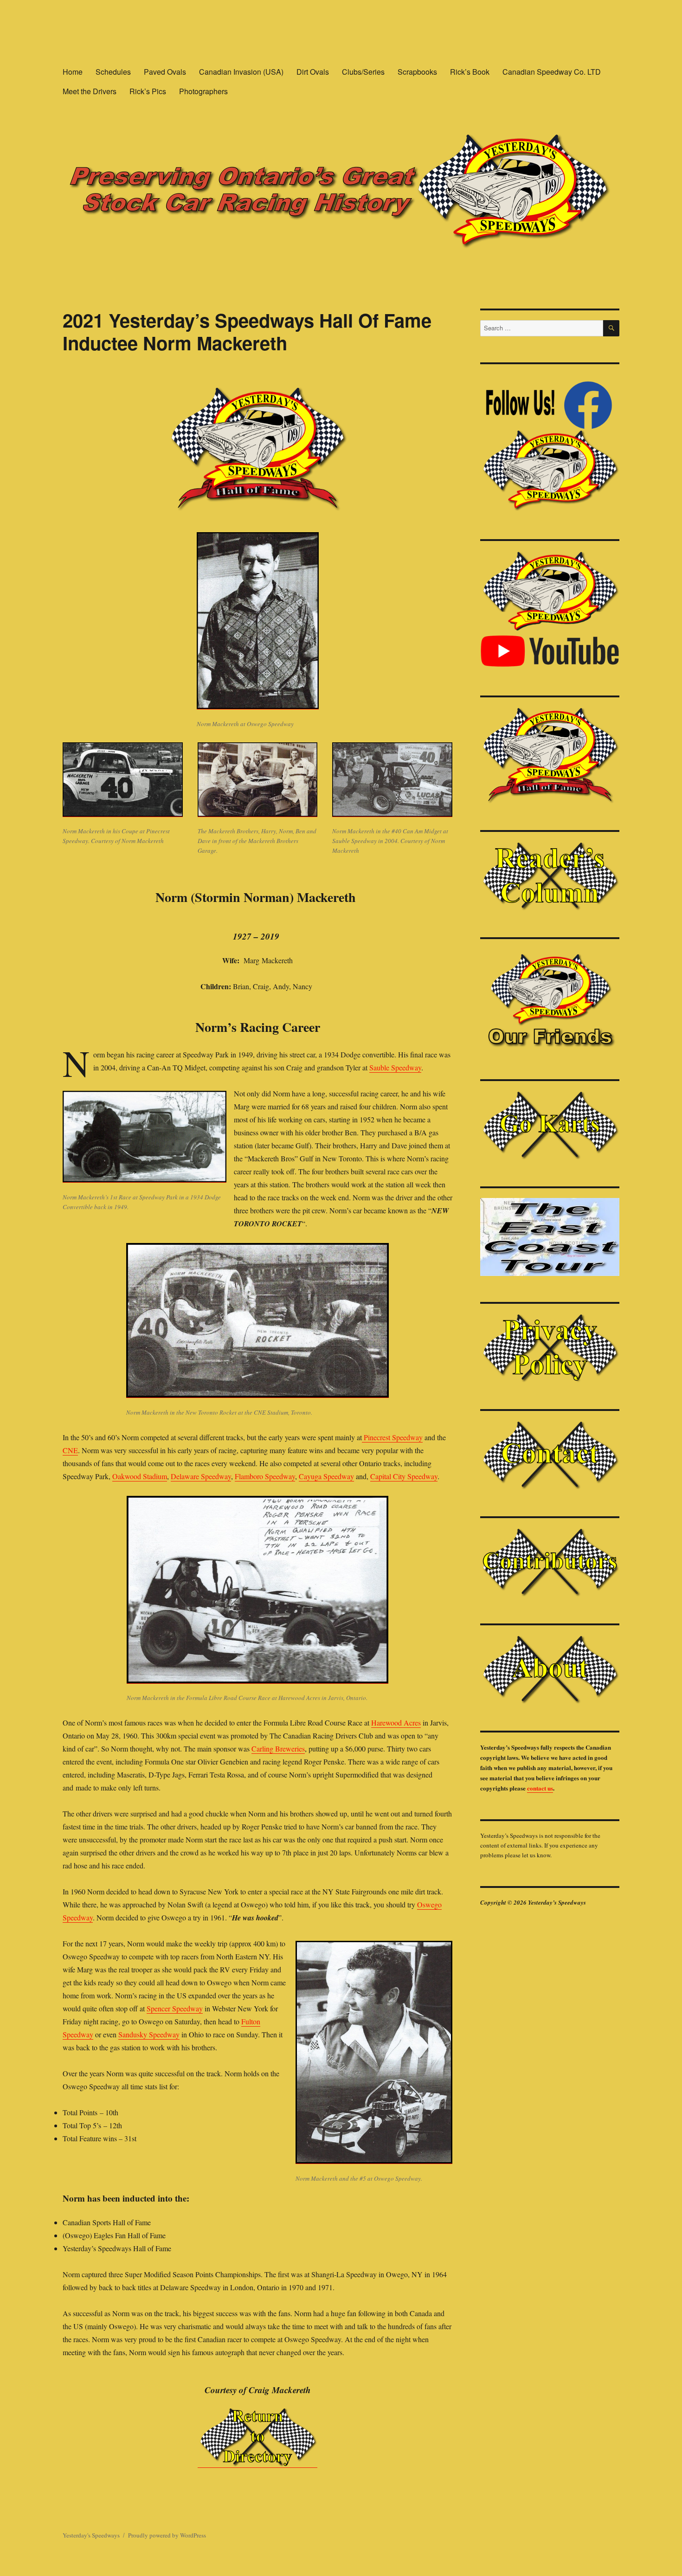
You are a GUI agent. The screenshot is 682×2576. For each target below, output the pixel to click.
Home (73, 72)
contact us (540, 1788)
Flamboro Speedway (265, 1476)
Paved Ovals (165, 72)
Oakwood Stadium (140, 1476)
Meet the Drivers (90, 91)
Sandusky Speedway (149, 2034)
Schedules (113, 72)
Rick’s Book (470, 72)
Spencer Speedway (175, 2008)
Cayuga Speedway (326, 1476)
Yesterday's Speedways (91, 2535)
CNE (70, 1450)
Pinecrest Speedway (392, 1437)
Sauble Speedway (395, 1067)
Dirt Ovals (313, 72)
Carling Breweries (278, 1748)
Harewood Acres (396, 1723)
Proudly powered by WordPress (167, 2535)
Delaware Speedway (201, 1476)
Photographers (203, 91)
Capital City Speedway (404, 1476)
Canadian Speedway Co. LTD (552, 72)
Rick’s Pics (148, 91)
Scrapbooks (417, 72)
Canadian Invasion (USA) (241, 72)
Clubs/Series (363, 72)
